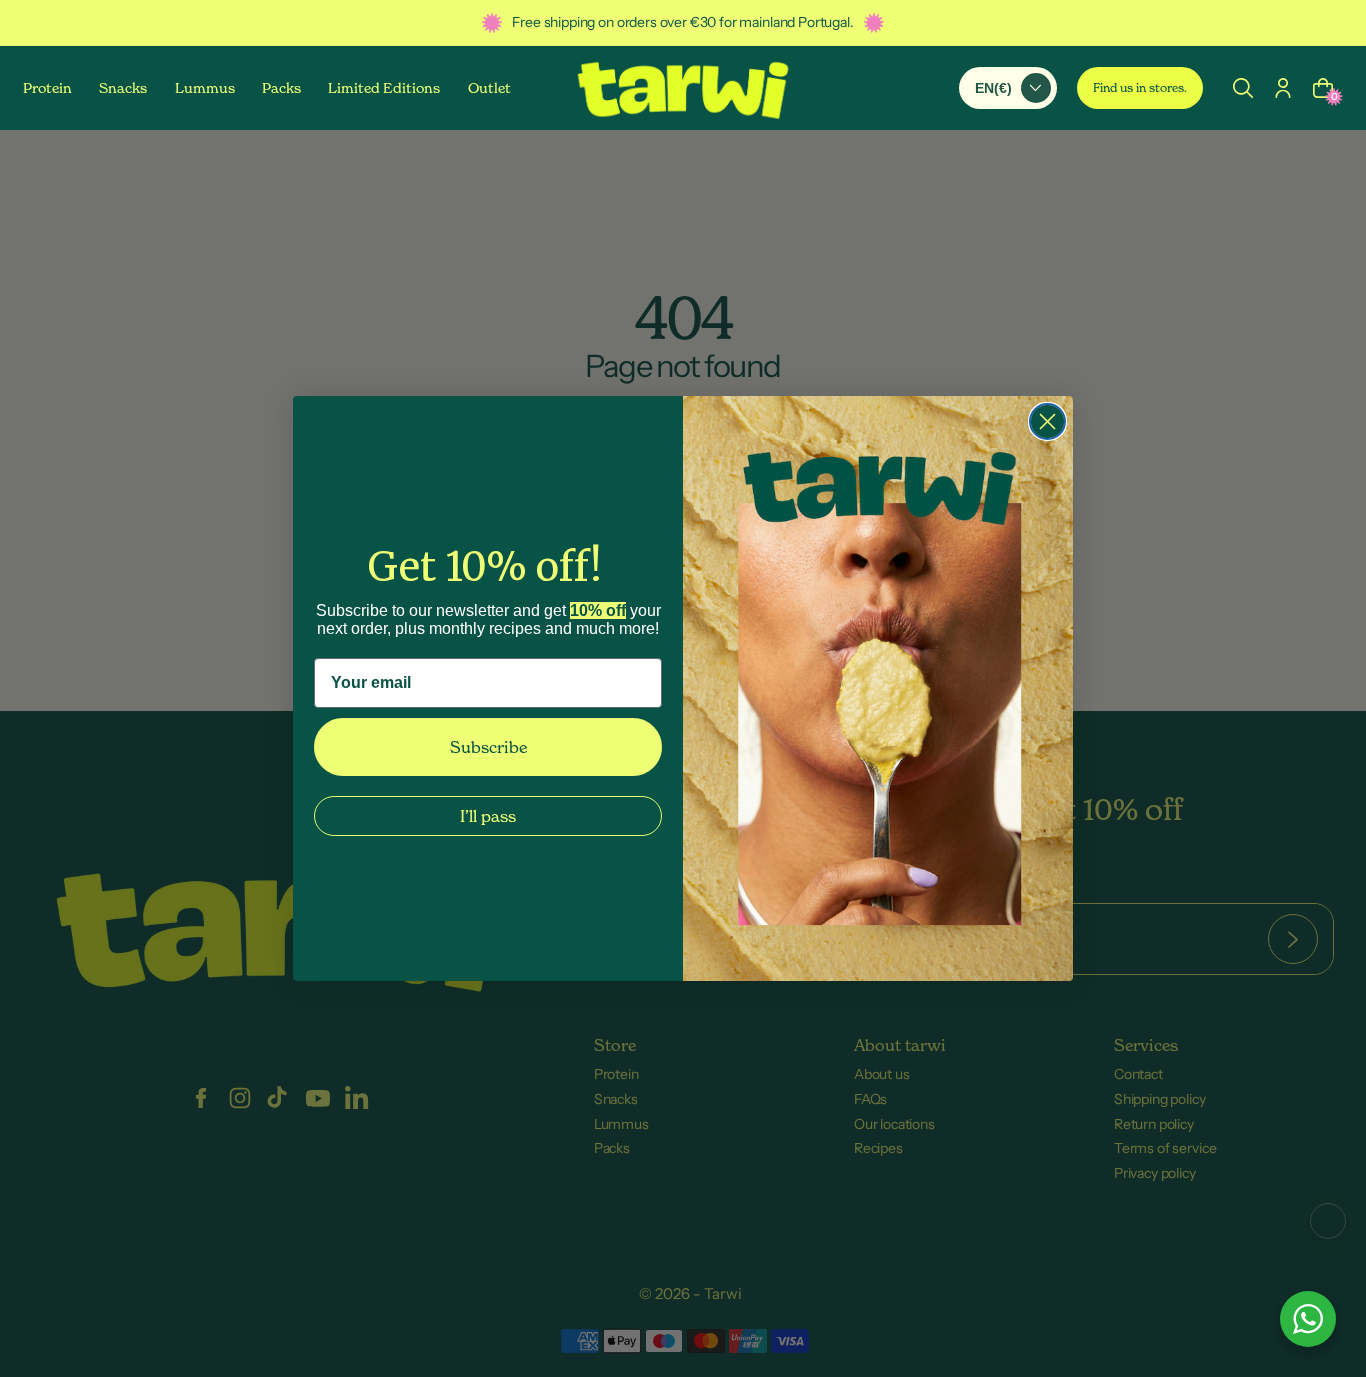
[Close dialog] (1047, 421)
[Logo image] (683, 88)
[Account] (1283, 87)
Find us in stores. (1140, 87)
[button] (1243, 87)
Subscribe (488, 747)
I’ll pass (488, 816)
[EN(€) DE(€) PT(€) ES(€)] (1008, 87)
